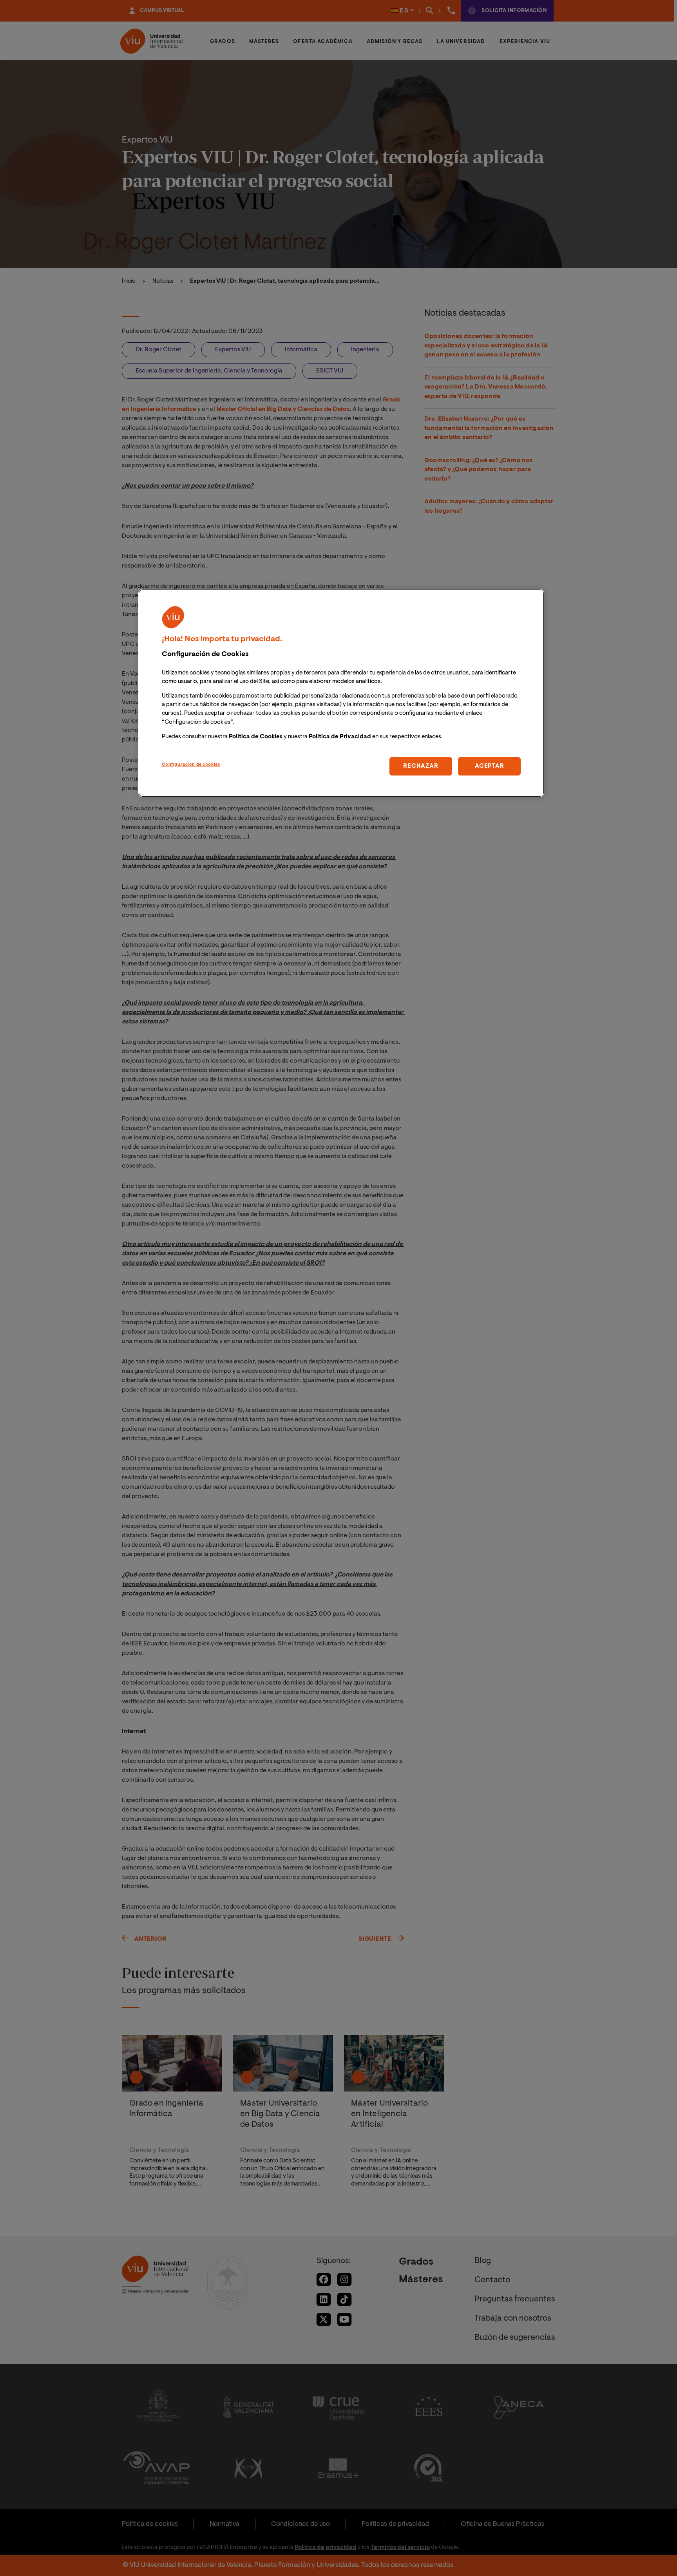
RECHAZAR (421, 766)
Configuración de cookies (191, 765)
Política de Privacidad (340, 737)
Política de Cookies (256, 737)
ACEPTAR (489, 766)
